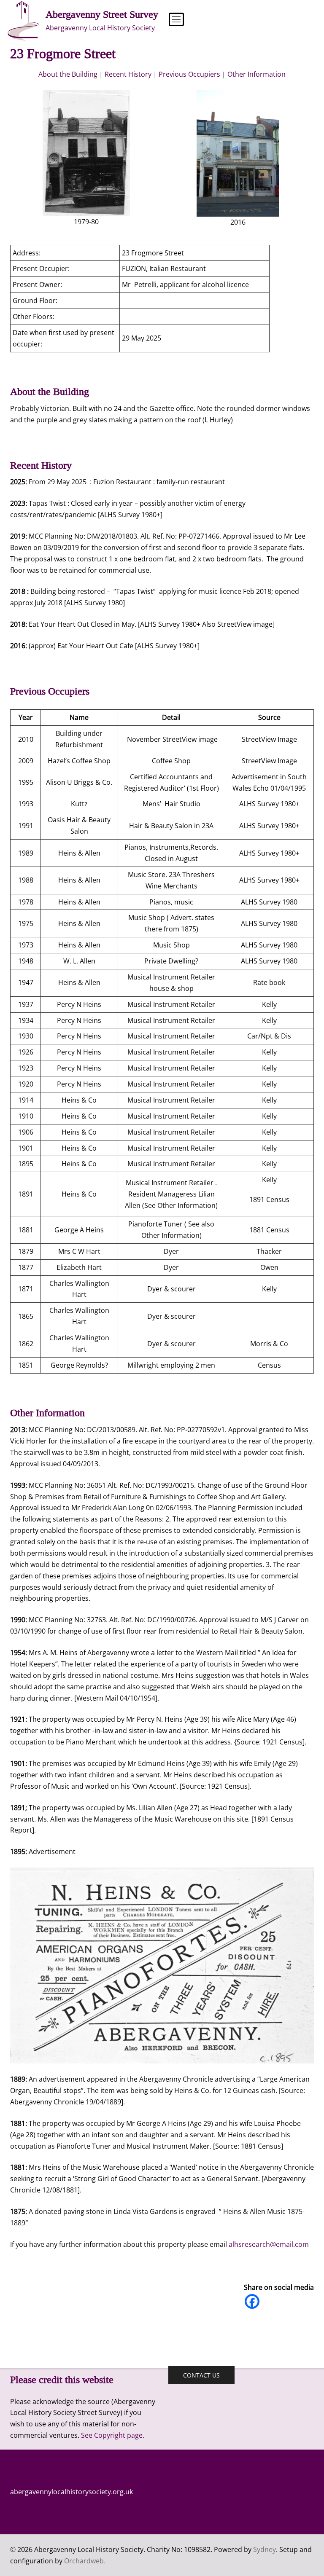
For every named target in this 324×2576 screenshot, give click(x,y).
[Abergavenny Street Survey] (23, 21)
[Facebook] (252, 2301)
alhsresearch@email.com (269, 2244)
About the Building (68, 74)
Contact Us (201, 2375)
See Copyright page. (113, 2435)
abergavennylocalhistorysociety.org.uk (72, 2492)
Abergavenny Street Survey (102, 14)
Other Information (256, 74)
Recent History (128, 74)
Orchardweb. (85, 2561)
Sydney (265, 2549)
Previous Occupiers (189, 74)
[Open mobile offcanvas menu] (172, 21)
